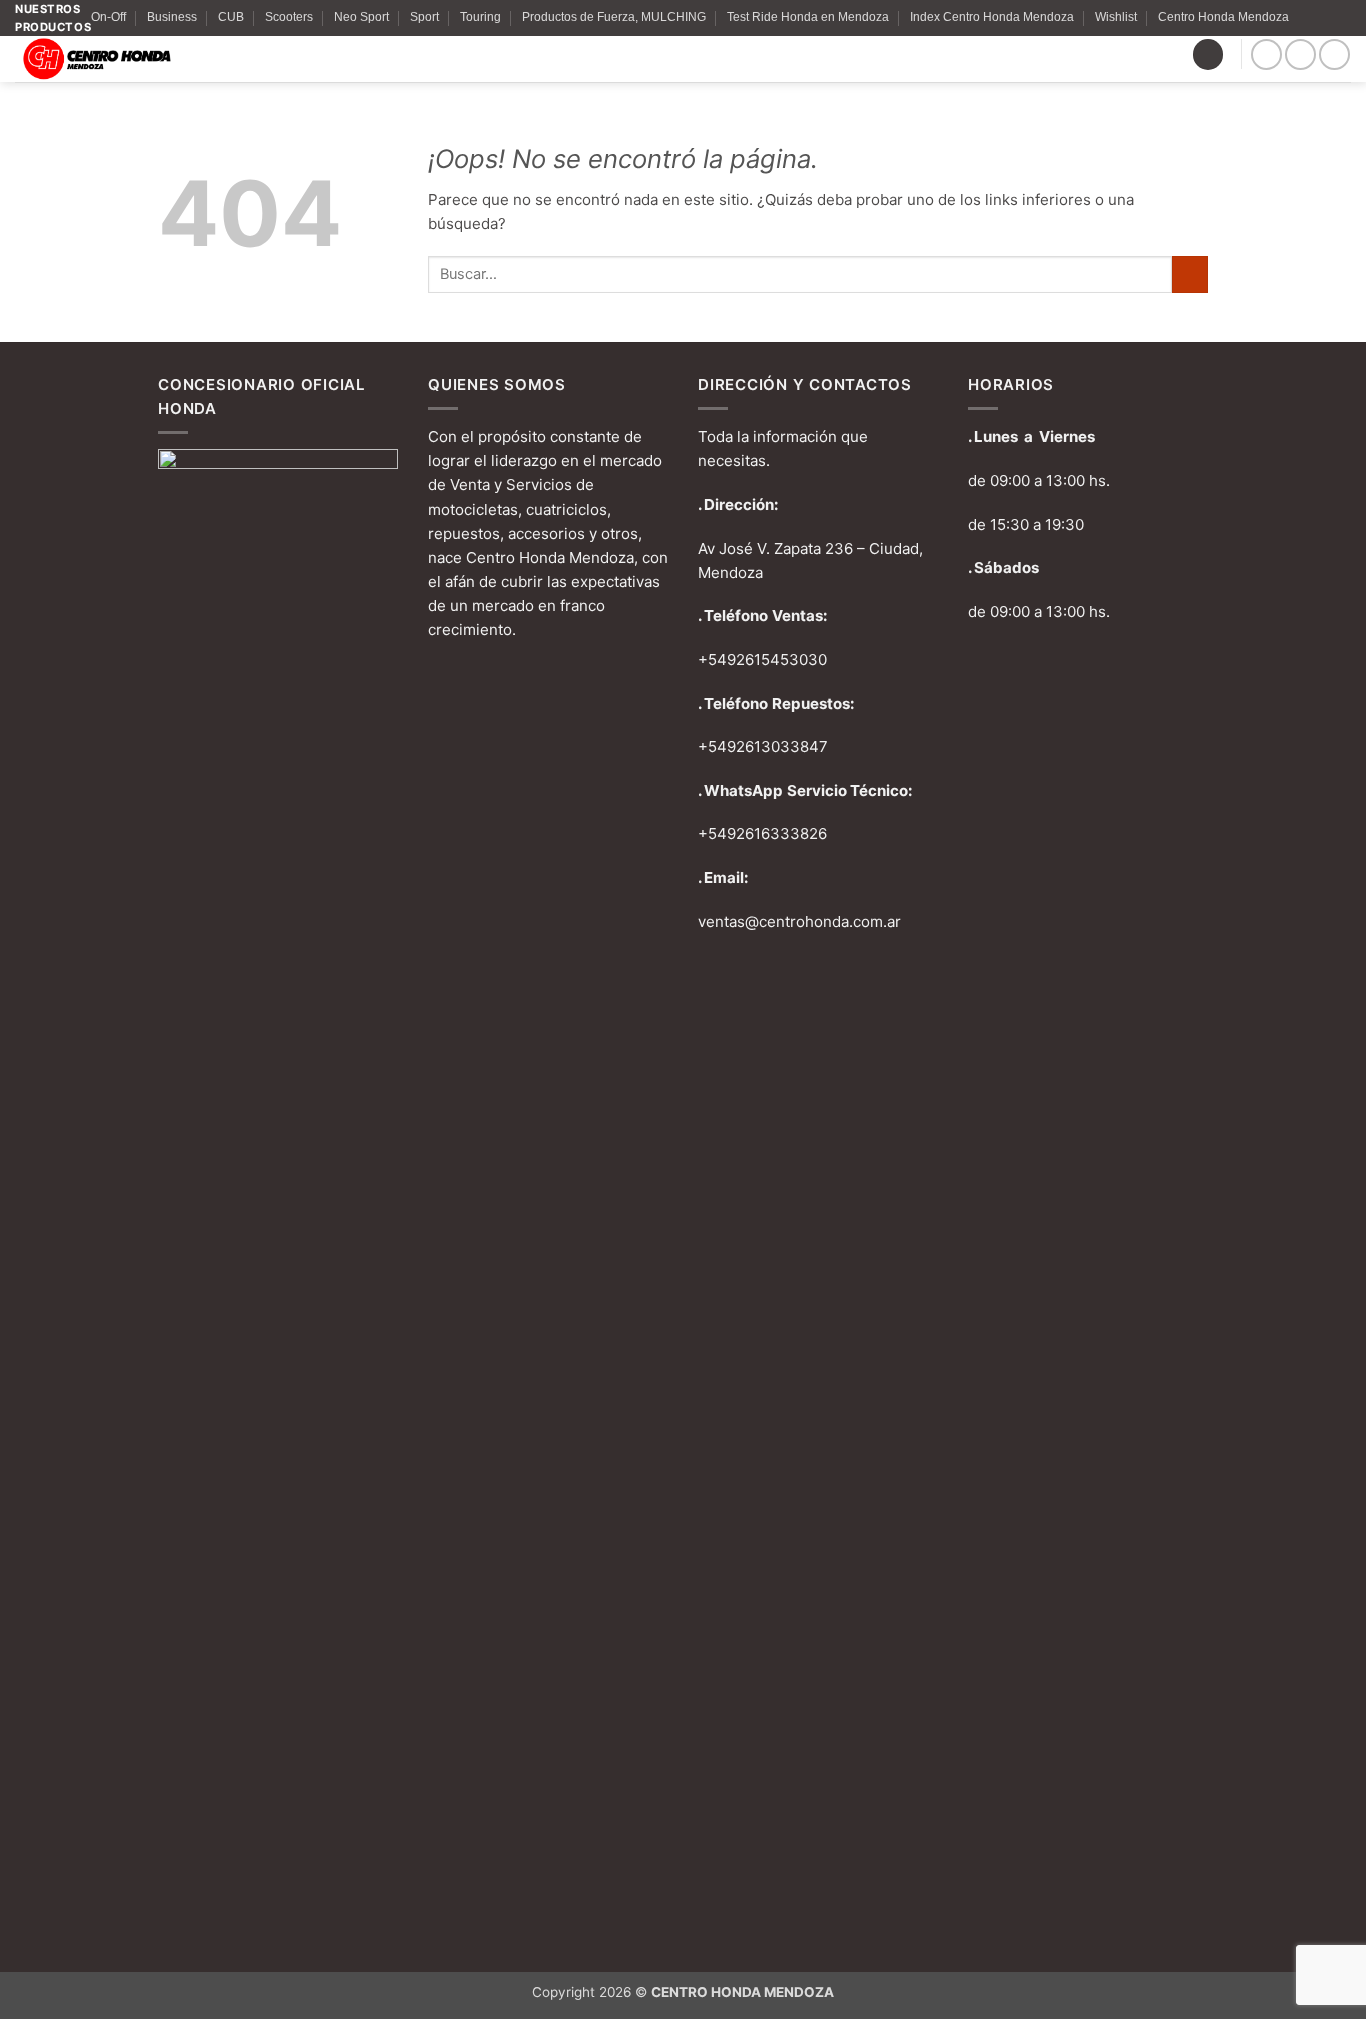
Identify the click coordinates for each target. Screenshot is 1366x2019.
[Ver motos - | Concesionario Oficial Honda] (167, 59)
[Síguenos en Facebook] (1266, 54)
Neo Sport (361, 17)
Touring (480, 17)
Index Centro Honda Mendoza (992, 17)
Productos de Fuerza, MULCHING (614, 17)
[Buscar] (1208, 54)
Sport (424, 17)
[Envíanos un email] (1334, 54)
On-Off (108, 17)
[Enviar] (1190, 274)
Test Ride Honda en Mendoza (808, 17)
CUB (231, 17)
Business (172, 17)
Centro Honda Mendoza (1223, 17)
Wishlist (1116, 17)
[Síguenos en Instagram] (1300, 54)
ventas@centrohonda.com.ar (799, 921)
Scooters (289, 17)
